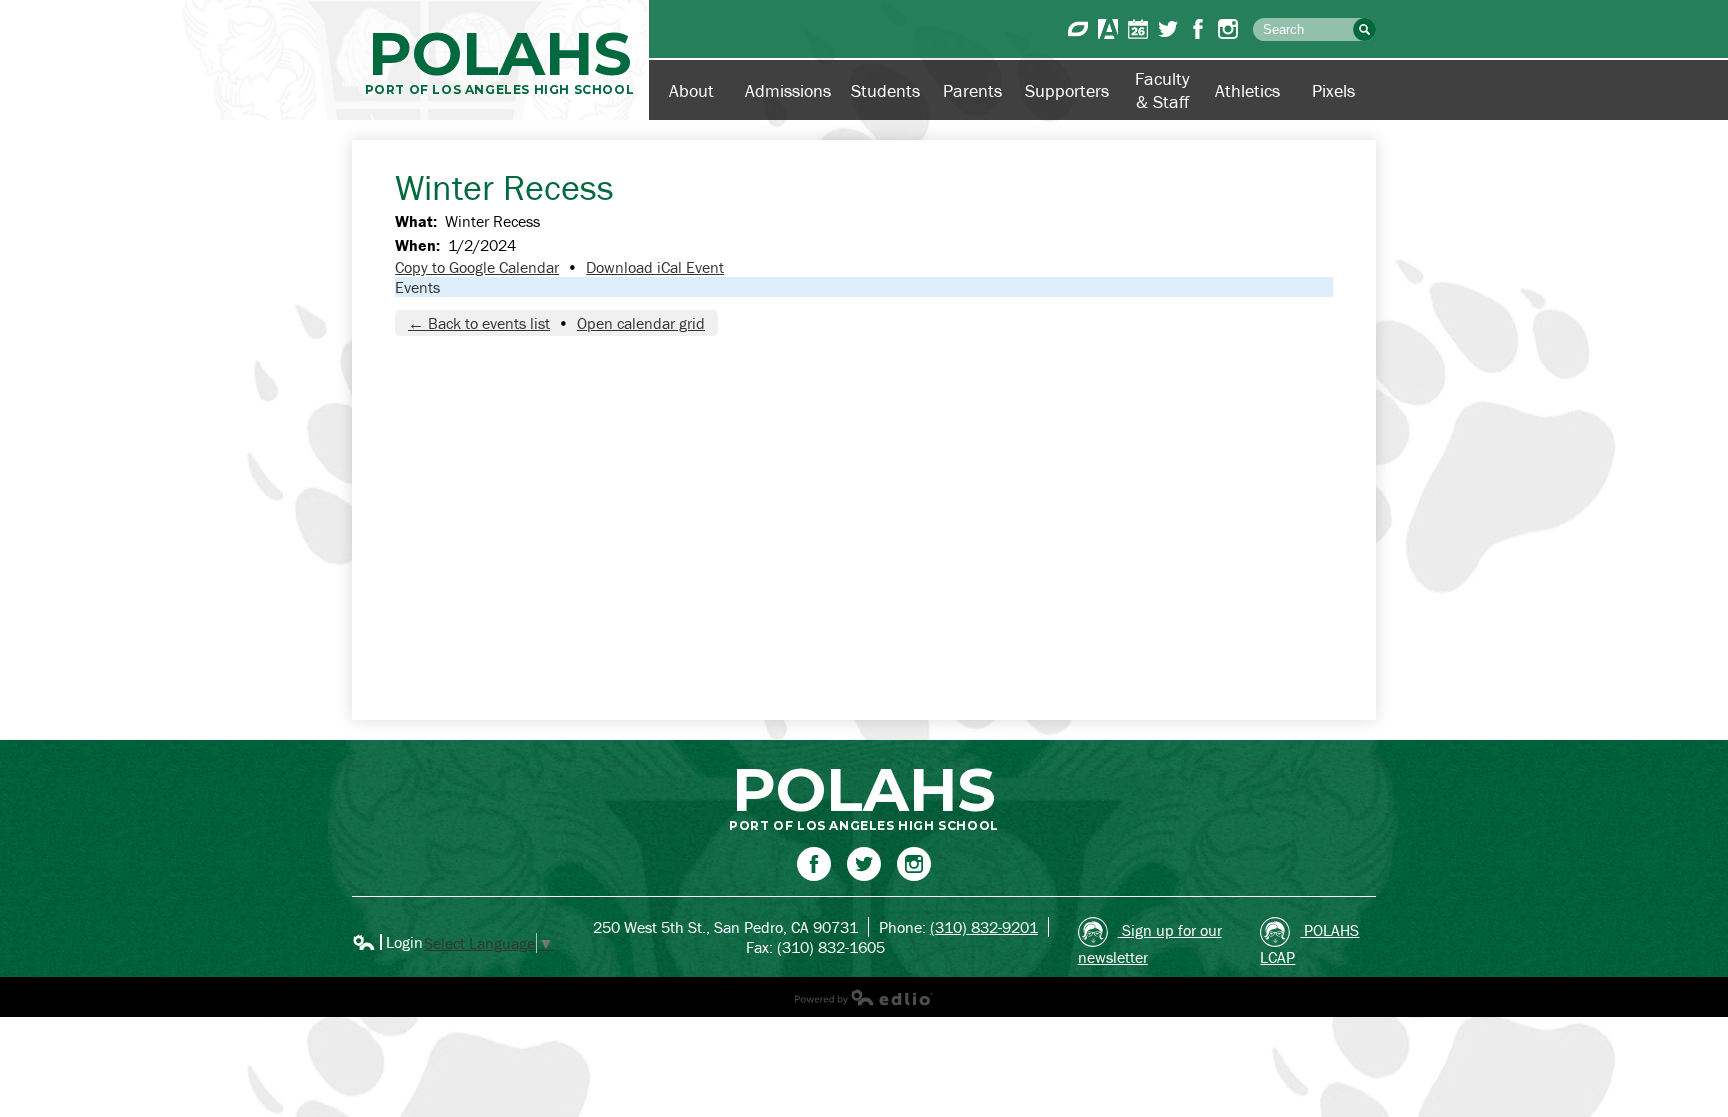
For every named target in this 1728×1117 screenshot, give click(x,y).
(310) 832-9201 (984, 927)
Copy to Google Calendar (477, 267)
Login (387, 942)
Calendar (1138, 29)
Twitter (1168, 29)
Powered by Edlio (864, 997)
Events (417, 287)
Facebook (1198, 29)
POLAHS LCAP (1309, 943)
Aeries (1108, 29)
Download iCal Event (655, 267)
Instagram (1228, 29)
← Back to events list (479, 323)
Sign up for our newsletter (1150, 943)
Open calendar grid (641, 323)
